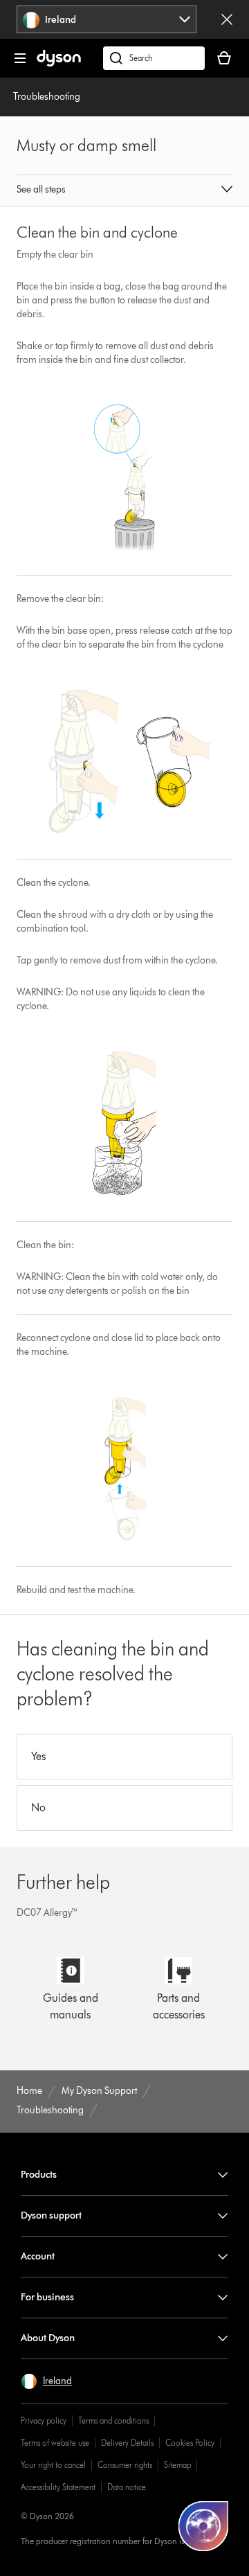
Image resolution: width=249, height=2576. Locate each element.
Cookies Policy (190, 2443)
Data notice (127, 2487)
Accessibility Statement (58, 2487)
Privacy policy (44, 2420)
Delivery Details (127, 2443)
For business (47, 2297)
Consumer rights (125, 2465)
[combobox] (107, 19)
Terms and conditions (113, 2420)
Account (38, 2256)
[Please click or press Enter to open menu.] (20, 58)
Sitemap (177, 2465)
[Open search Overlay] (154, 58)
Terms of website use (55, 2443)
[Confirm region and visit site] (227, 19)
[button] (124, 190)
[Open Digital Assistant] (203, 2526)
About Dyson (48, 2338)
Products (39, 2175)
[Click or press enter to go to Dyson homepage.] (59, 63)
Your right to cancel (53, 2465)
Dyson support (51, 2215)
